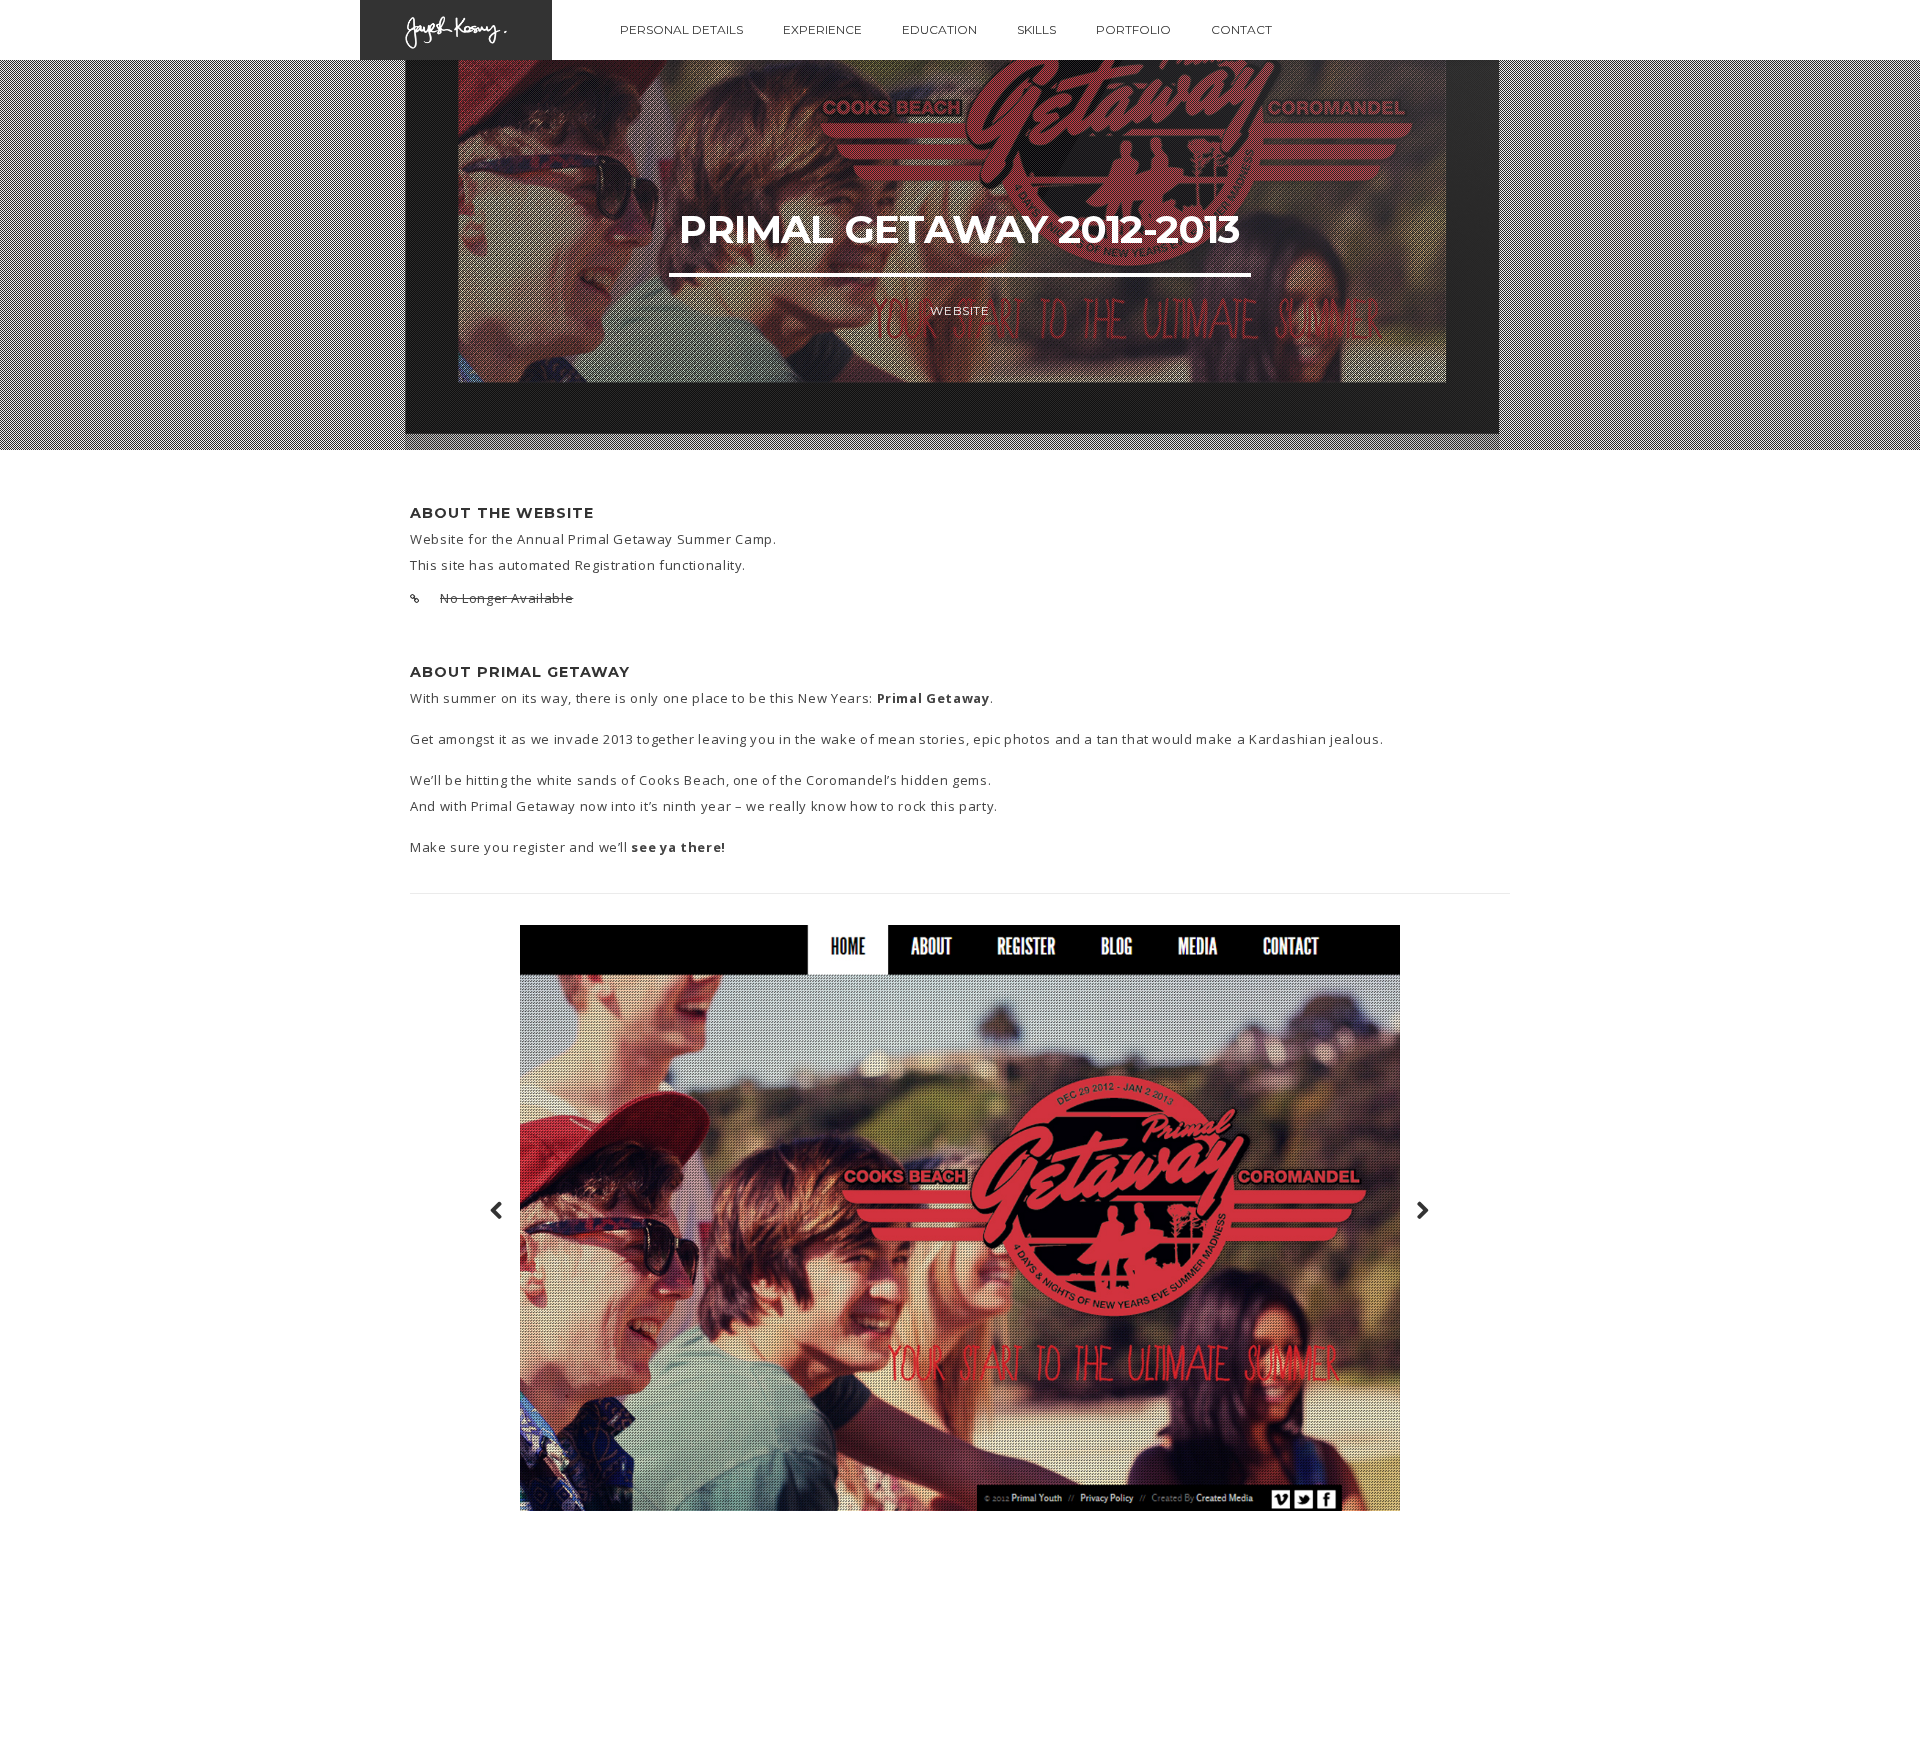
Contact (1241, 29)
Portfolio (1133, 29)
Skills (1036, 29)
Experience (822, 29)
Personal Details (681, 29)
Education (939, 29)
